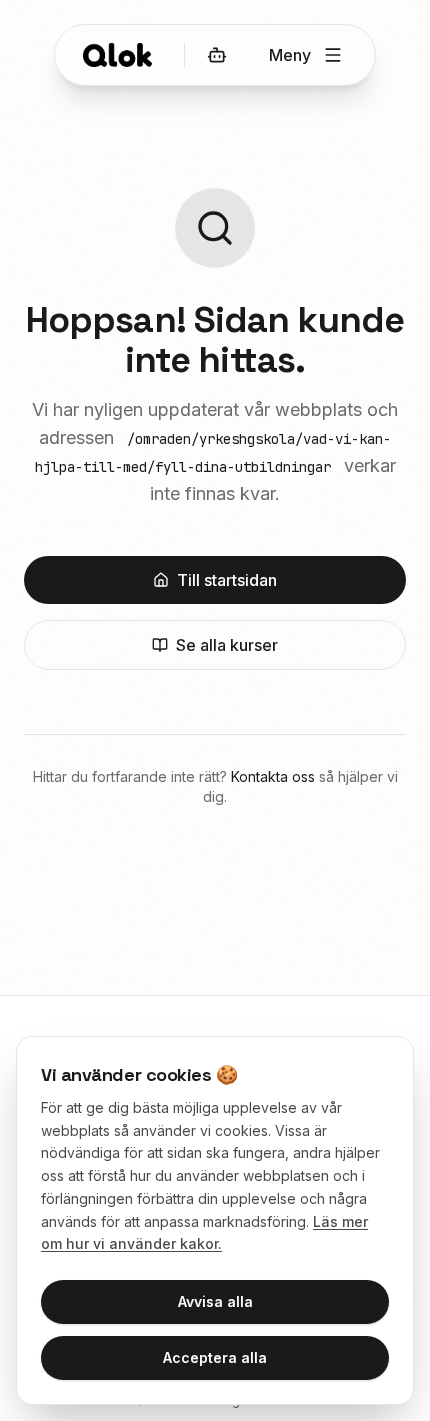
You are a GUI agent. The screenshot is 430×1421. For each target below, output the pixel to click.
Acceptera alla (215, 1357)
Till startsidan (227, 580)
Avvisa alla (215, 1301)
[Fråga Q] (217, 55)
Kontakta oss (273, 776)
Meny (290, 55)
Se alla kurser (227, 645)
